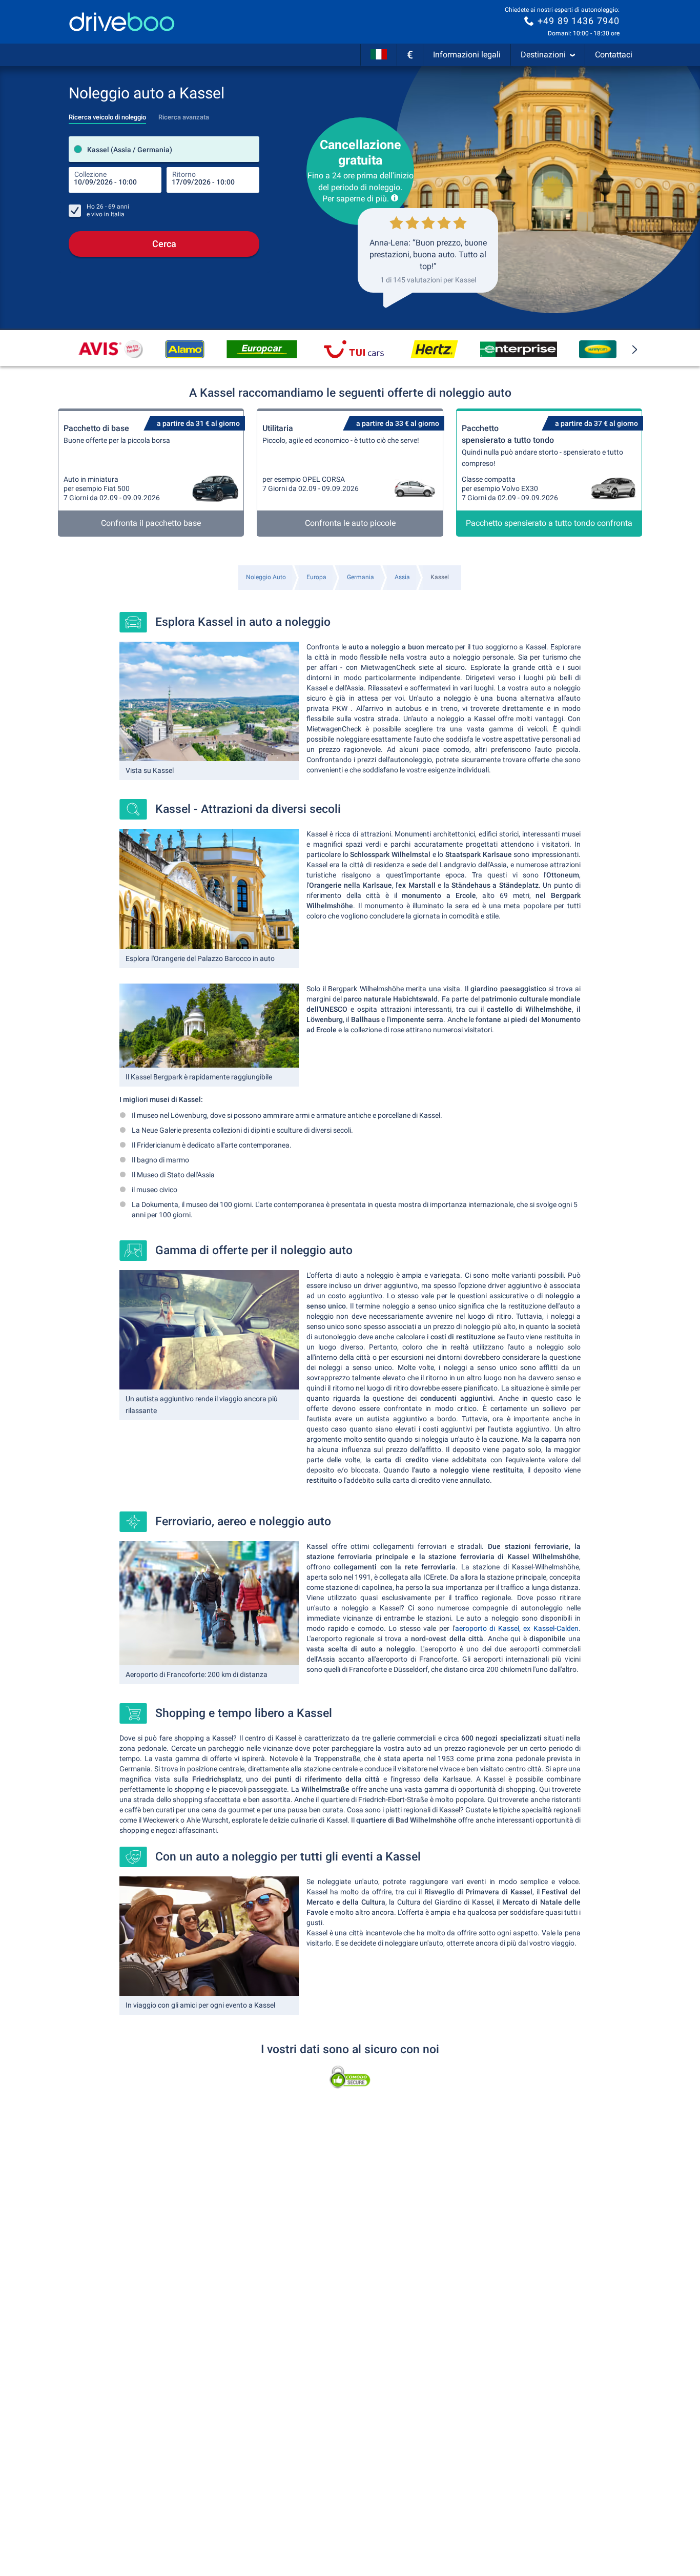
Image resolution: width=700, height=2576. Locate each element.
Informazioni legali (467, 55)
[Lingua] (379, 55)
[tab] (107, 114)
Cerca (164, 244)
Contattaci (614, 55)
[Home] (122, 22)
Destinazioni (543, 55)
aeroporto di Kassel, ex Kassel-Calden (517, 1628)
